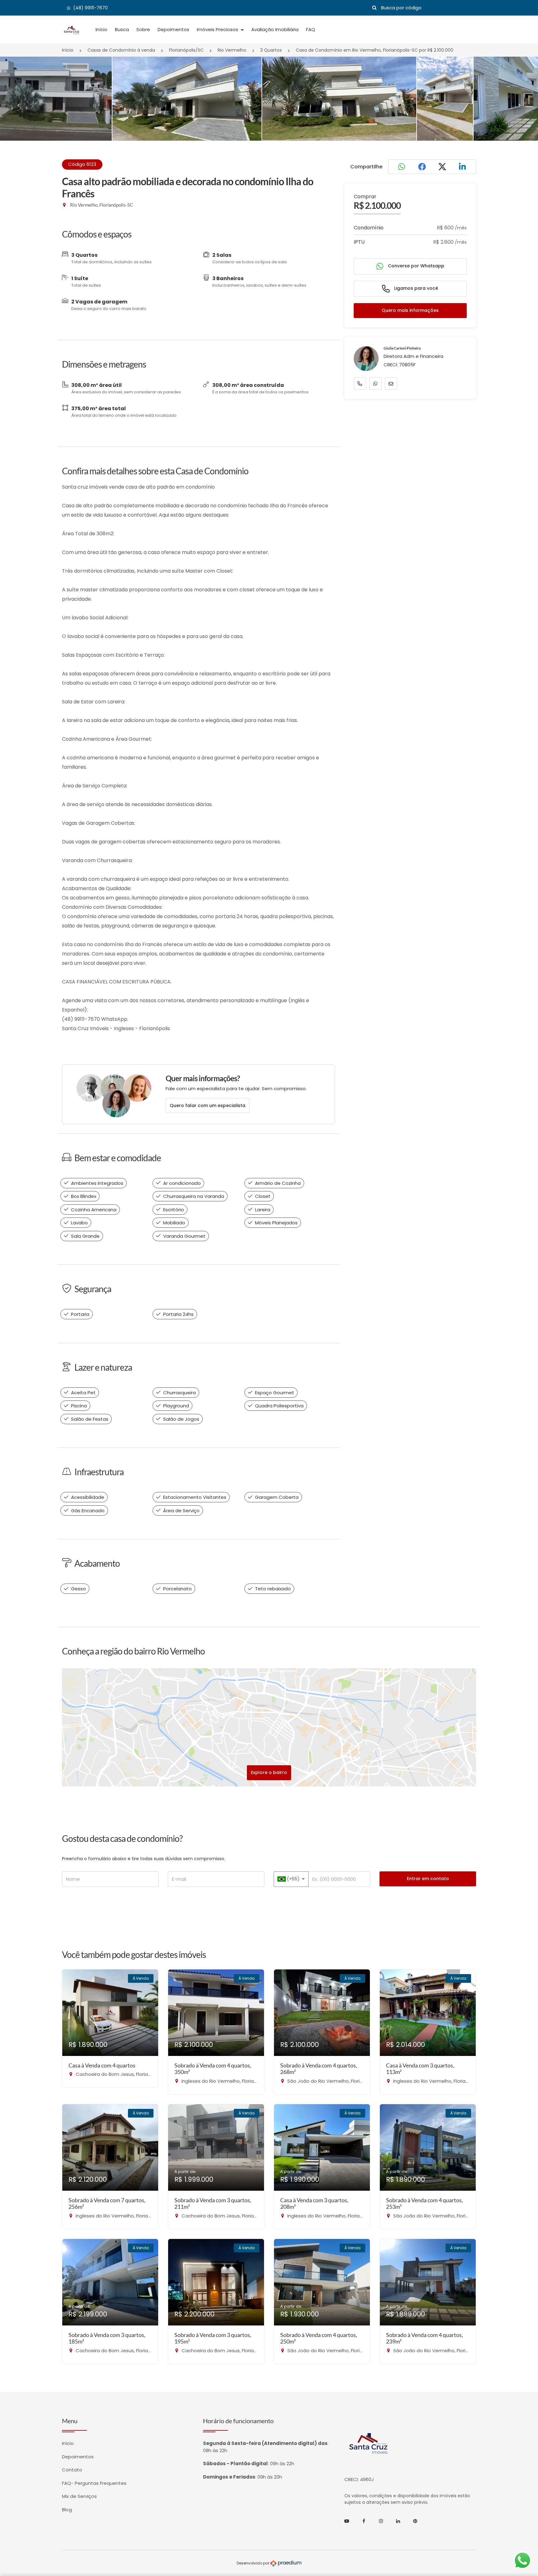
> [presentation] (519, 106)
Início (101, 29)
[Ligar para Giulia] (360, 383)
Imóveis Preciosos (218, 29)
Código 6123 (82, 164)
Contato (72, 2470)
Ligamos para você (415, 288)
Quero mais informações (410, 310)
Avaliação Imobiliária (275, 29)
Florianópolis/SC (186, 50)
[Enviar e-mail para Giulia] (391, 383)
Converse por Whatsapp (415, 266)
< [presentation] (19, 106)
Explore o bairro (269, 1772)
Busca (122, 29)
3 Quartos (271, 50)
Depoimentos (173, 29)
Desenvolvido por (253, 2563)
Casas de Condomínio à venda (121, 50)
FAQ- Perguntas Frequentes (94, 2483)
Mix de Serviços (79, 2496)
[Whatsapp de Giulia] (375, 383)
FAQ (311, 29)
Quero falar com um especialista (208, 1105)
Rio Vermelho (232, 50)
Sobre (143, 29)
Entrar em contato (428, 1879)
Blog (67, 2510)
